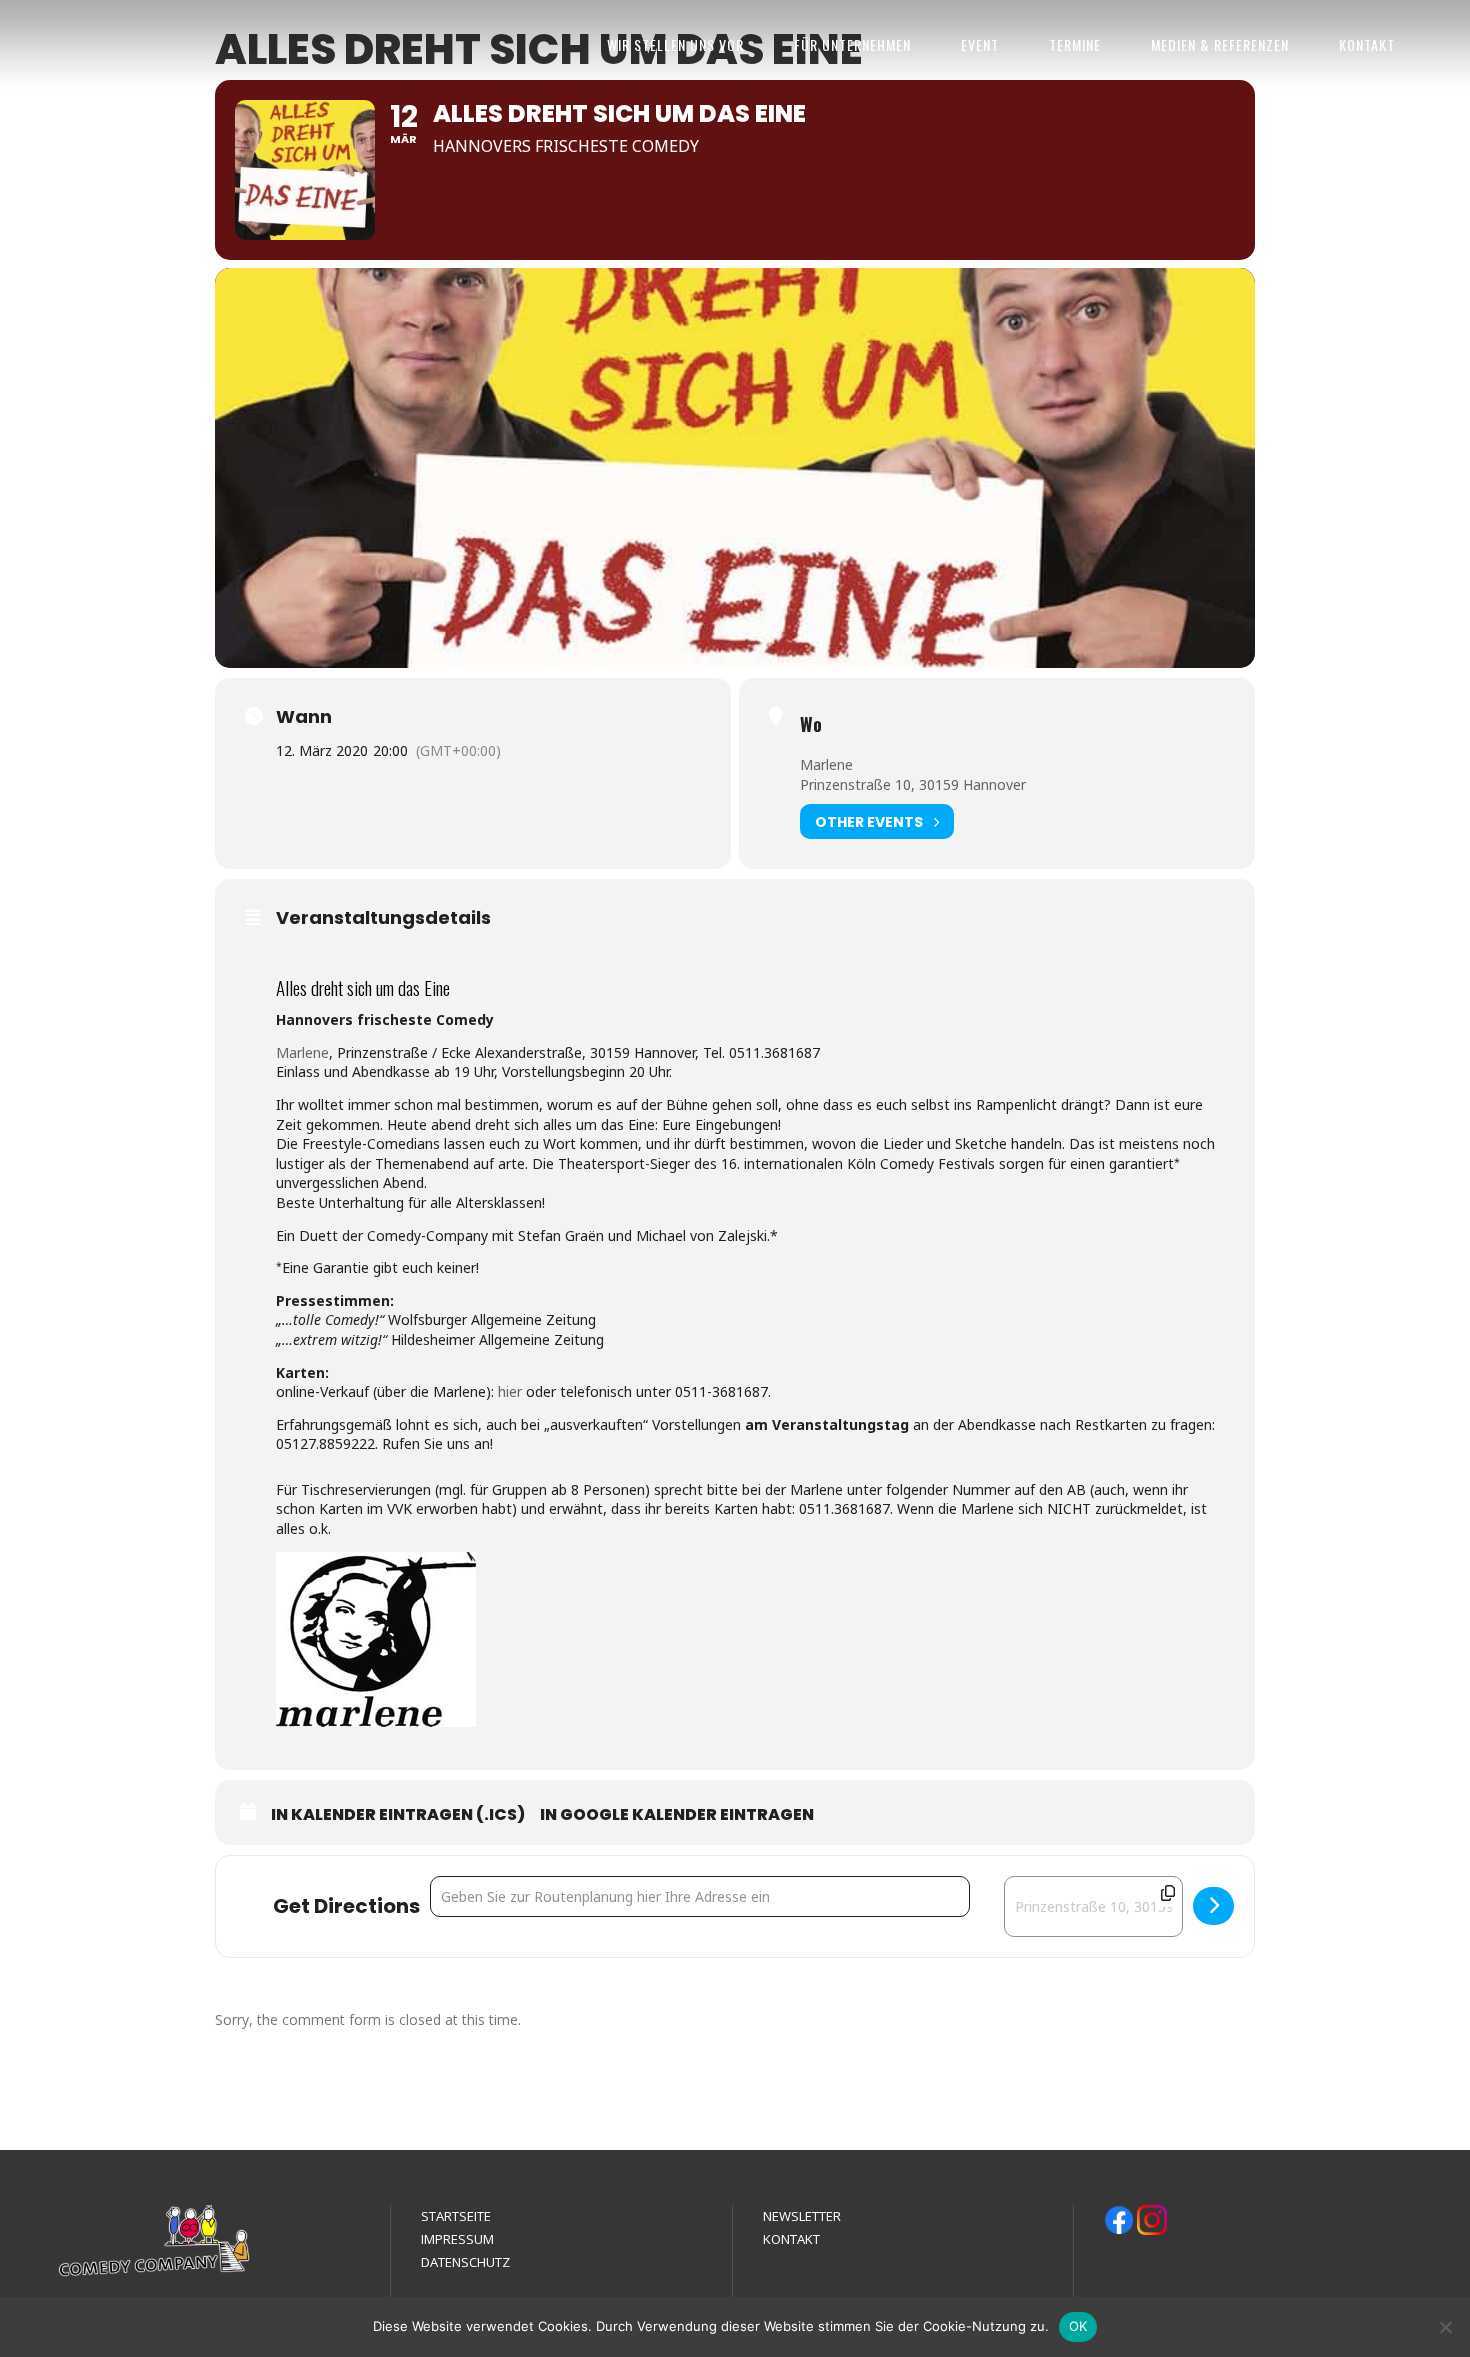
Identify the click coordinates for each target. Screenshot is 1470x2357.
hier (510, 1391)
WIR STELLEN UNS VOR (675, 44)
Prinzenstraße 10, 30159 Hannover (913, 784)
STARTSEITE (456, 2216)
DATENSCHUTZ (465, 2262)
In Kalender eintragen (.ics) (398, 1815)
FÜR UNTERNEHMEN (852, 44)
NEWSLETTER (802, 2216)
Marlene (826, 764)
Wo (811, 724)
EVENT (980, 44)
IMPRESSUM (457, 2239)
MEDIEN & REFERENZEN (1220, 44)
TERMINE (1075, 44)
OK (1078, 2326)
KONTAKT (1367, 44)
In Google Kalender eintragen (677, 1815)
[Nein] (1445, 2327)
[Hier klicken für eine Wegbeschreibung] (1213, 1906)
